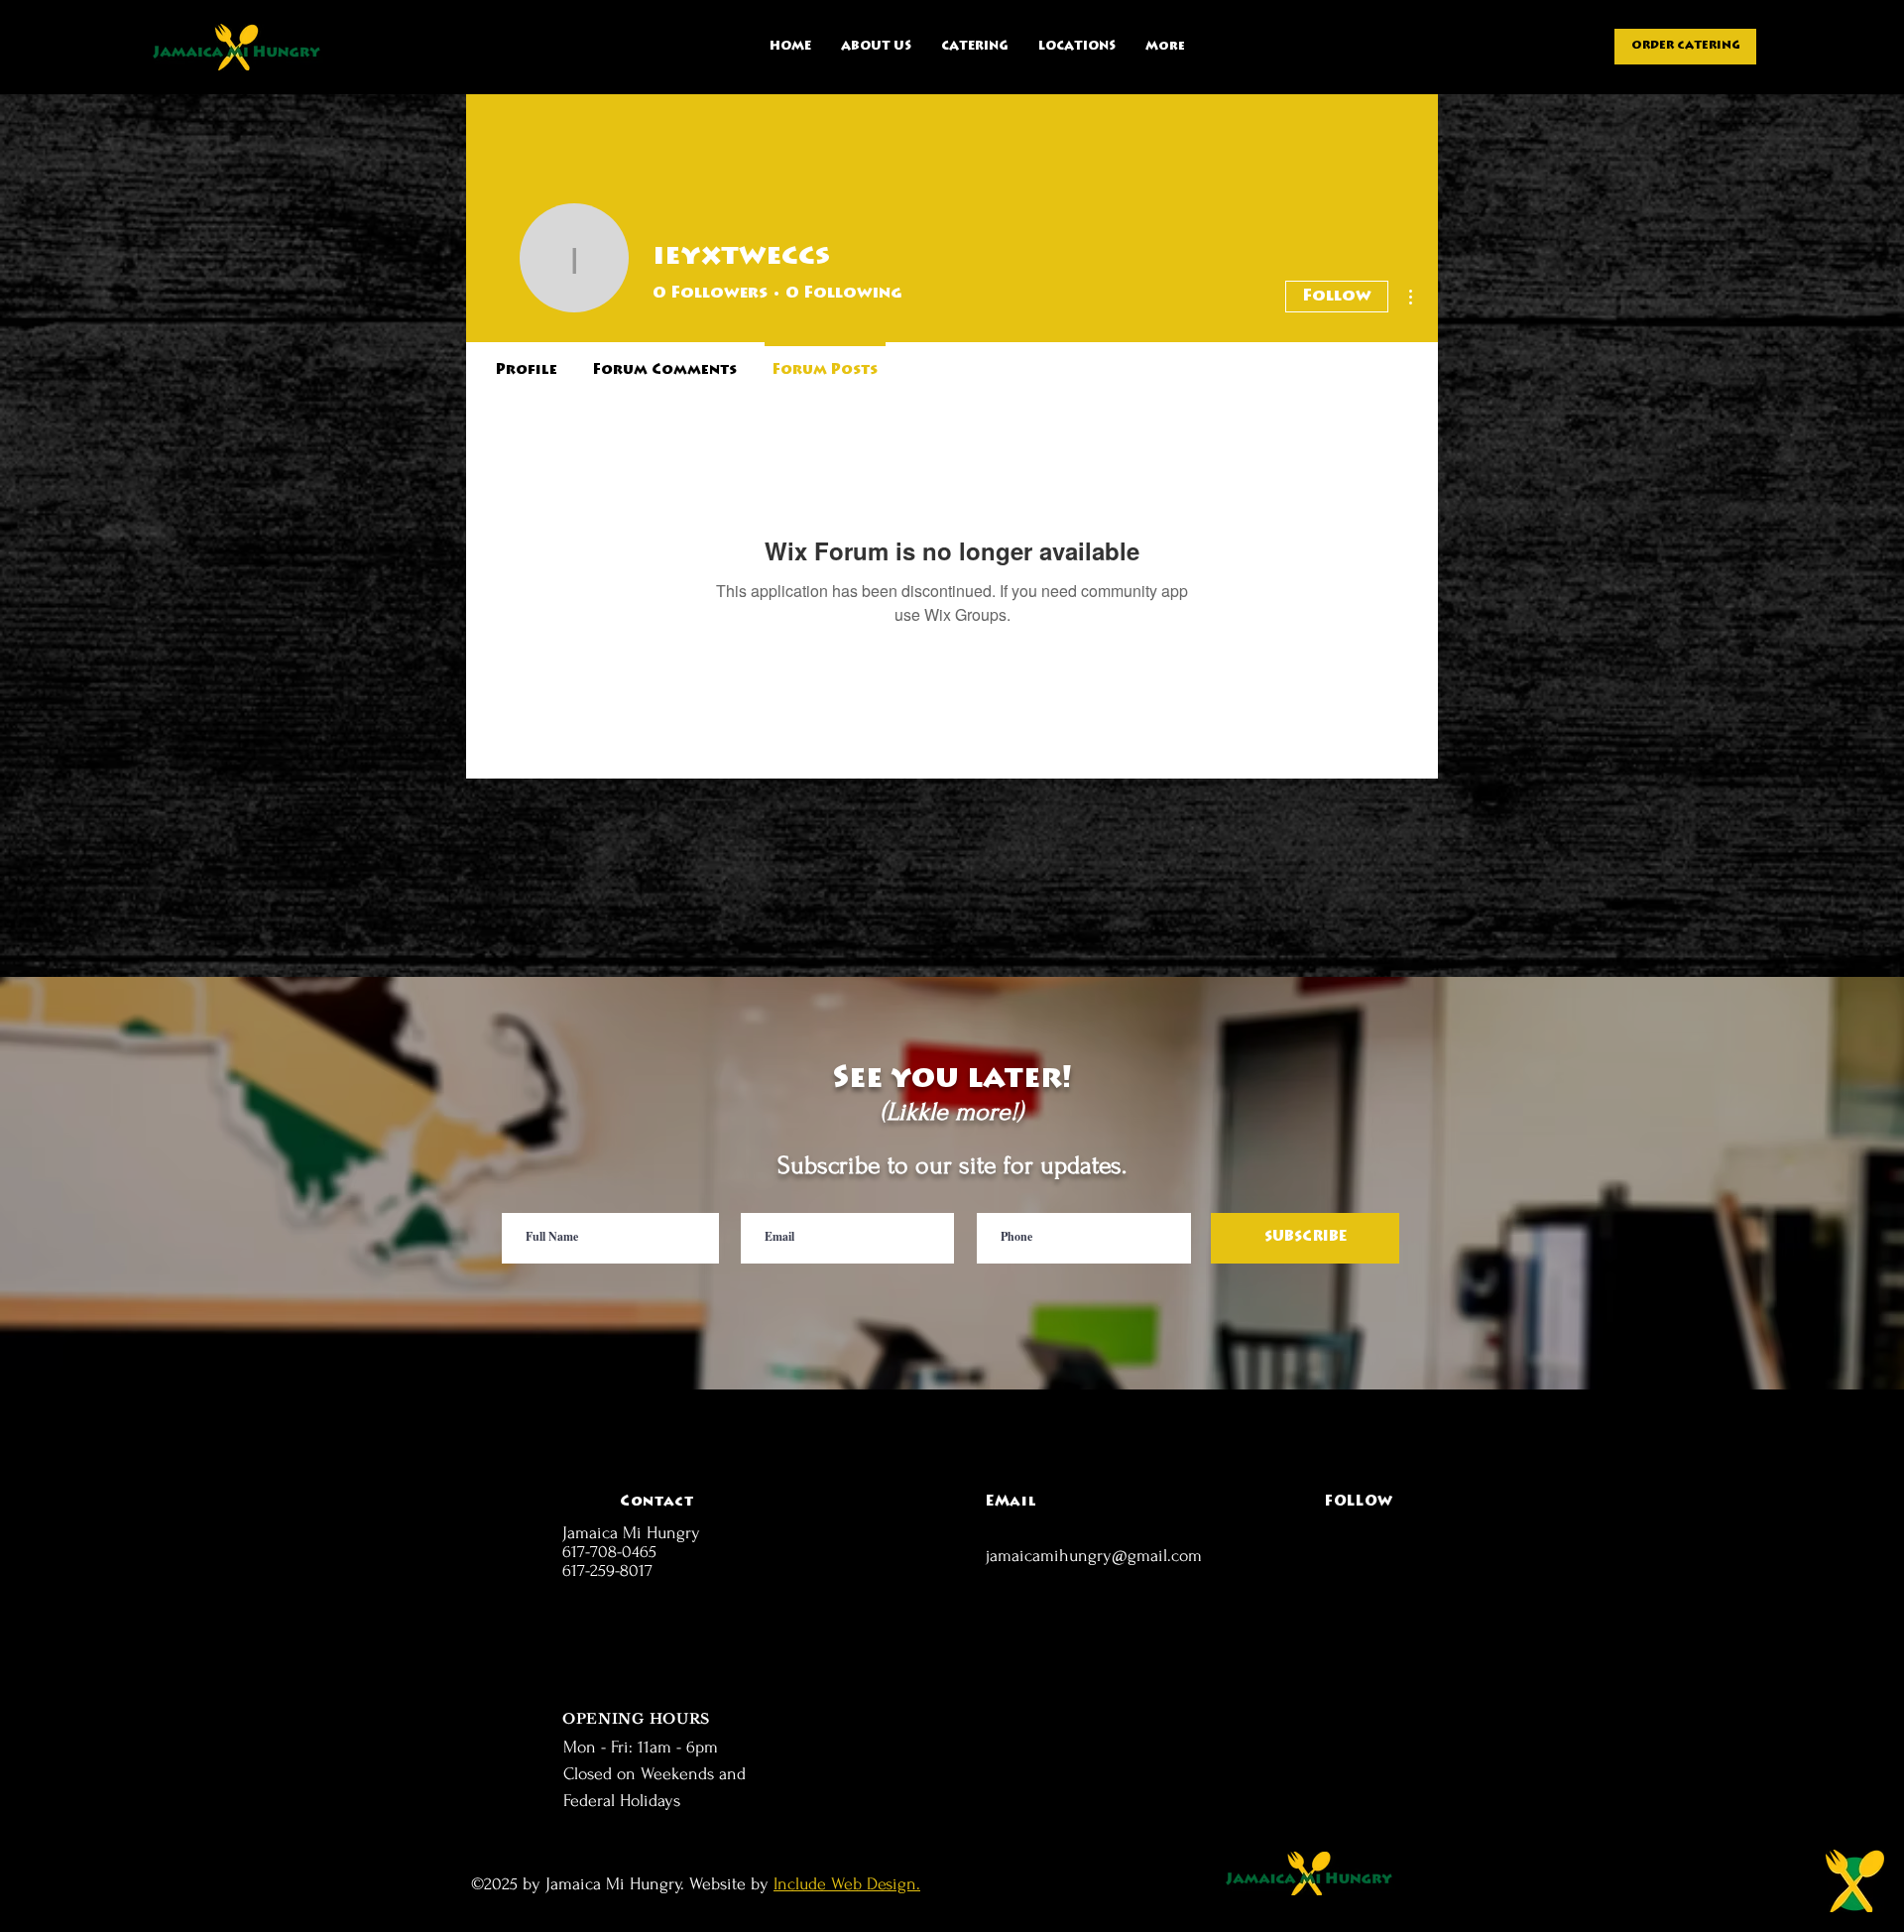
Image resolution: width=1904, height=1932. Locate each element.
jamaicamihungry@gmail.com (1094, 1556)
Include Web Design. (847, 1884)
